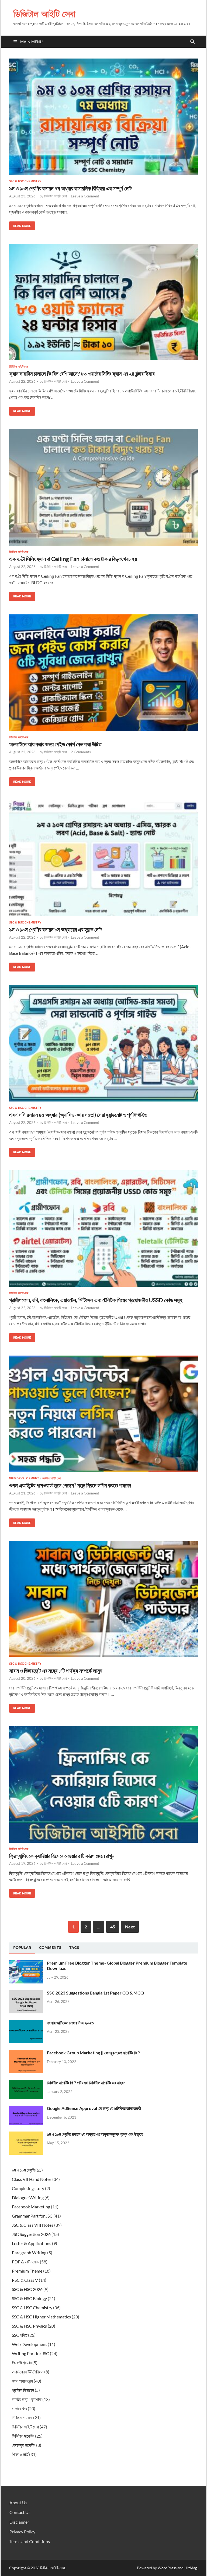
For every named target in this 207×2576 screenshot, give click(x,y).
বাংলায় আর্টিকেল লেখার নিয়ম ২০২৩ (70, 2023)
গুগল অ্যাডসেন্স (22, 2381)
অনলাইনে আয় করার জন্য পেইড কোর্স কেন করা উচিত (55, 744)
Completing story (28, 2188)
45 (113, 1927)
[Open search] (192, 42)
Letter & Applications (32, 2243)
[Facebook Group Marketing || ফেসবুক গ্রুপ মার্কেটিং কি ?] (26, 2053)
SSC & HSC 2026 (27, 2289)
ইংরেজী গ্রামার (22, 2363)
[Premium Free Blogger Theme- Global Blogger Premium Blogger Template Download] (26, 1963)
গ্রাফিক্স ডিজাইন (23, 2390)
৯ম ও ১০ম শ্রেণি (23, 2170)
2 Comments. (81, 752)
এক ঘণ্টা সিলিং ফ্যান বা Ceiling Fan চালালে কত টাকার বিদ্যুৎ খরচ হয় (73, 559)
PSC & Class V (25, 2280)
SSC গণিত (20, 2335)
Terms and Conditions (30, 2541)
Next (130, 1927)
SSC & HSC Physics (29, 2326)
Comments (50, 1948)
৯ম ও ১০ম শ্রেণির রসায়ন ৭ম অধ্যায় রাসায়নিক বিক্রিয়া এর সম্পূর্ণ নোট (70, 188)
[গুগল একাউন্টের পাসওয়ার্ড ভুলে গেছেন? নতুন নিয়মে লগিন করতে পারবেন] (103, 1414)
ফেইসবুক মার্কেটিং (24, 2445)
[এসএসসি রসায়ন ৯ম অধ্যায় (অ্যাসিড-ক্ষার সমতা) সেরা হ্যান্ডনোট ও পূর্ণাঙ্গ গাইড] (103, 1043)
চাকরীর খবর (19, 2408)
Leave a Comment (85, 196)
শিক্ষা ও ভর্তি (20, 2454)
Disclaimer (19, 2522)
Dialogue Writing (28, 2197)
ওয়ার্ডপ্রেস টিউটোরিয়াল (28, 2372)
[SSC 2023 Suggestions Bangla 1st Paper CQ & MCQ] (26, 1993)
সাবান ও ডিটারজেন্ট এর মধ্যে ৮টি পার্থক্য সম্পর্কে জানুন (56, 1670)
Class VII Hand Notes (32, 2179)
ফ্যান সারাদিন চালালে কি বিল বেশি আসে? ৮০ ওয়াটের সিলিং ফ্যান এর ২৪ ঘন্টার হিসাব (82, 373)
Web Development (24, 1478)
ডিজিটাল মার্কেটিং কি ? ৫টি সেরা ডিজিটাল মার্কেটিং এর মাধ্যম (86, 2083)
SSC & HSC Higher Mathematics (41, 2317)
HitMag (191, 2568)
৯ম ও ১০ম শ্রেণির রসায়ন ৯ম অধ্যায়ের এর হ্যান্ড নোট (55, 929)
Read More (20, 225)
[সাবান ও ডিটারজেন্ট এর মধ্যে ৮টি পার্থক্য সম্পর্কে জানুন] (103, 1599)
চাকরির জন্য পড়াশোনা (27, 2399)
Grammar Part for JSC (32, 2216)
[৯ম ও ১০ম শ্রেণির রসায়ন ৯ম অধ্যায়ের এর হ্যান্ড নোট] (103, 858)
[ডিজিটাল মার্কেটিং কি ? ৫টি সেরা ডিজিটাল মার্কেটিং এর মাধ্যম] (26, 2083)
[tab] (22, 1948)
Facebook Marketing (31, 2207)
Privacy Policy (22, 2532)
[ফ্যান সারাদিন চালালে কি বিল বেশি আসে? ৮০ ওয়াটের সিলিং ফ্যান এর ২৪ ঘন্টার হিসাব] (103, 302)
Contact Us (20, 2512)
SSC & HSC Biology (29, 2298)
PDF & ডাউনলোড (25, 2262)
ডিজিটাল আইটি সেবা (44, 14)
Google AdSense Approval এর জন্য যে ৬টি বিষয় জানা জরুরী (94, 2108)
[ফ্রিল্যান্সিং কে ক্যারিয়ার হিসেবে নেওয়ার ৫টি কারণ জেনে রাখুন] (103, 1784)
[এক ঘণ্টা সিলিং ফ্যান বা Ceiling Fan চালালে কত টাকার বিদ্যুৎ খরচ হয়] (103, 487)
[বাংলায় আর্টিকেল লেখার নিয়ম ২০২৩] (26, 2023)
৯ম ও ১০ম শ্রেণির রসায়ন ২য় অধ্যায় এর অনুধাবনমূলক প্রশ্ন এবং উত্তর (95, 2134)
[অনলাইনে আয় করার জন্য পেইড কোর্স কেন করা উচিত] (103, 673)
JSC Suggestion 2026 (31, 2234)
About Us (18, 2503)
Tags (74, 1948)
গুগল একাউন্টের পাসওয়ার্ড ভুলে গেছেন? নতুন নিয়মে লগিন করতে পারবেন (70, 1485)
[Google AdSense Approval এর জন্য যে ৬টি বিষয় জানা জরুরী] (26, 2109)
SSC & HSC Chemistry (25, 181)
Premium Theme (27, 2271)
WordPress (167, 2568)
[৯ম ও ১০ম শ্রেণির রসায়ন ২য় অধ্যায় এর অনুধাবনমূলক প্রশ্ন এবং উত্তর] (26, 2135)
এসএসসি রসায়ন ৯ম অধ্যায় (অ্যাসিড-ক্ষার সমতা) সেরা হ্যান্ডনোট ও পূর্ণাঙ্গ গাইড (78, 1115)
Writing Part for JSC (30, 2353)
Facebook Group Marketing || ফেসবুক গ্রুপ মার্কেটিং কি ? (93, 2053)
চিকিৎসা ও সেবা (22, 2418)
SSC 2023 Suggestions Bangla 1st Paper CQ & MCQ (95, 1993)
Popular (22, 1948)
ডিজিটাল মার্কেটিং (23, 2436)
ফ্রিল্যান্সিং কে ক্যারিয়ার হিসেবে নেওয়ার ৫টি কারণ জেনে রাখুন (62, 1856)
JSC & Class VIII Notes (33, 2225)
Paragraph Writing (29, 2252)
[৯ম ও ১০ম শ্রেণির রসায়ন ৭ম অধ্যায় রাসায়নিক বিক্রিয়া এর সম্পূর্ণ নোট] (103, 117)
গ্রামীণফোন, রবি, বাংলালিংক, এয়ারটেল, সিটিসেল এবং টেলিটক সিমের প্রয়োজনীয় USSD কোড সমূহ (96, 1300)
